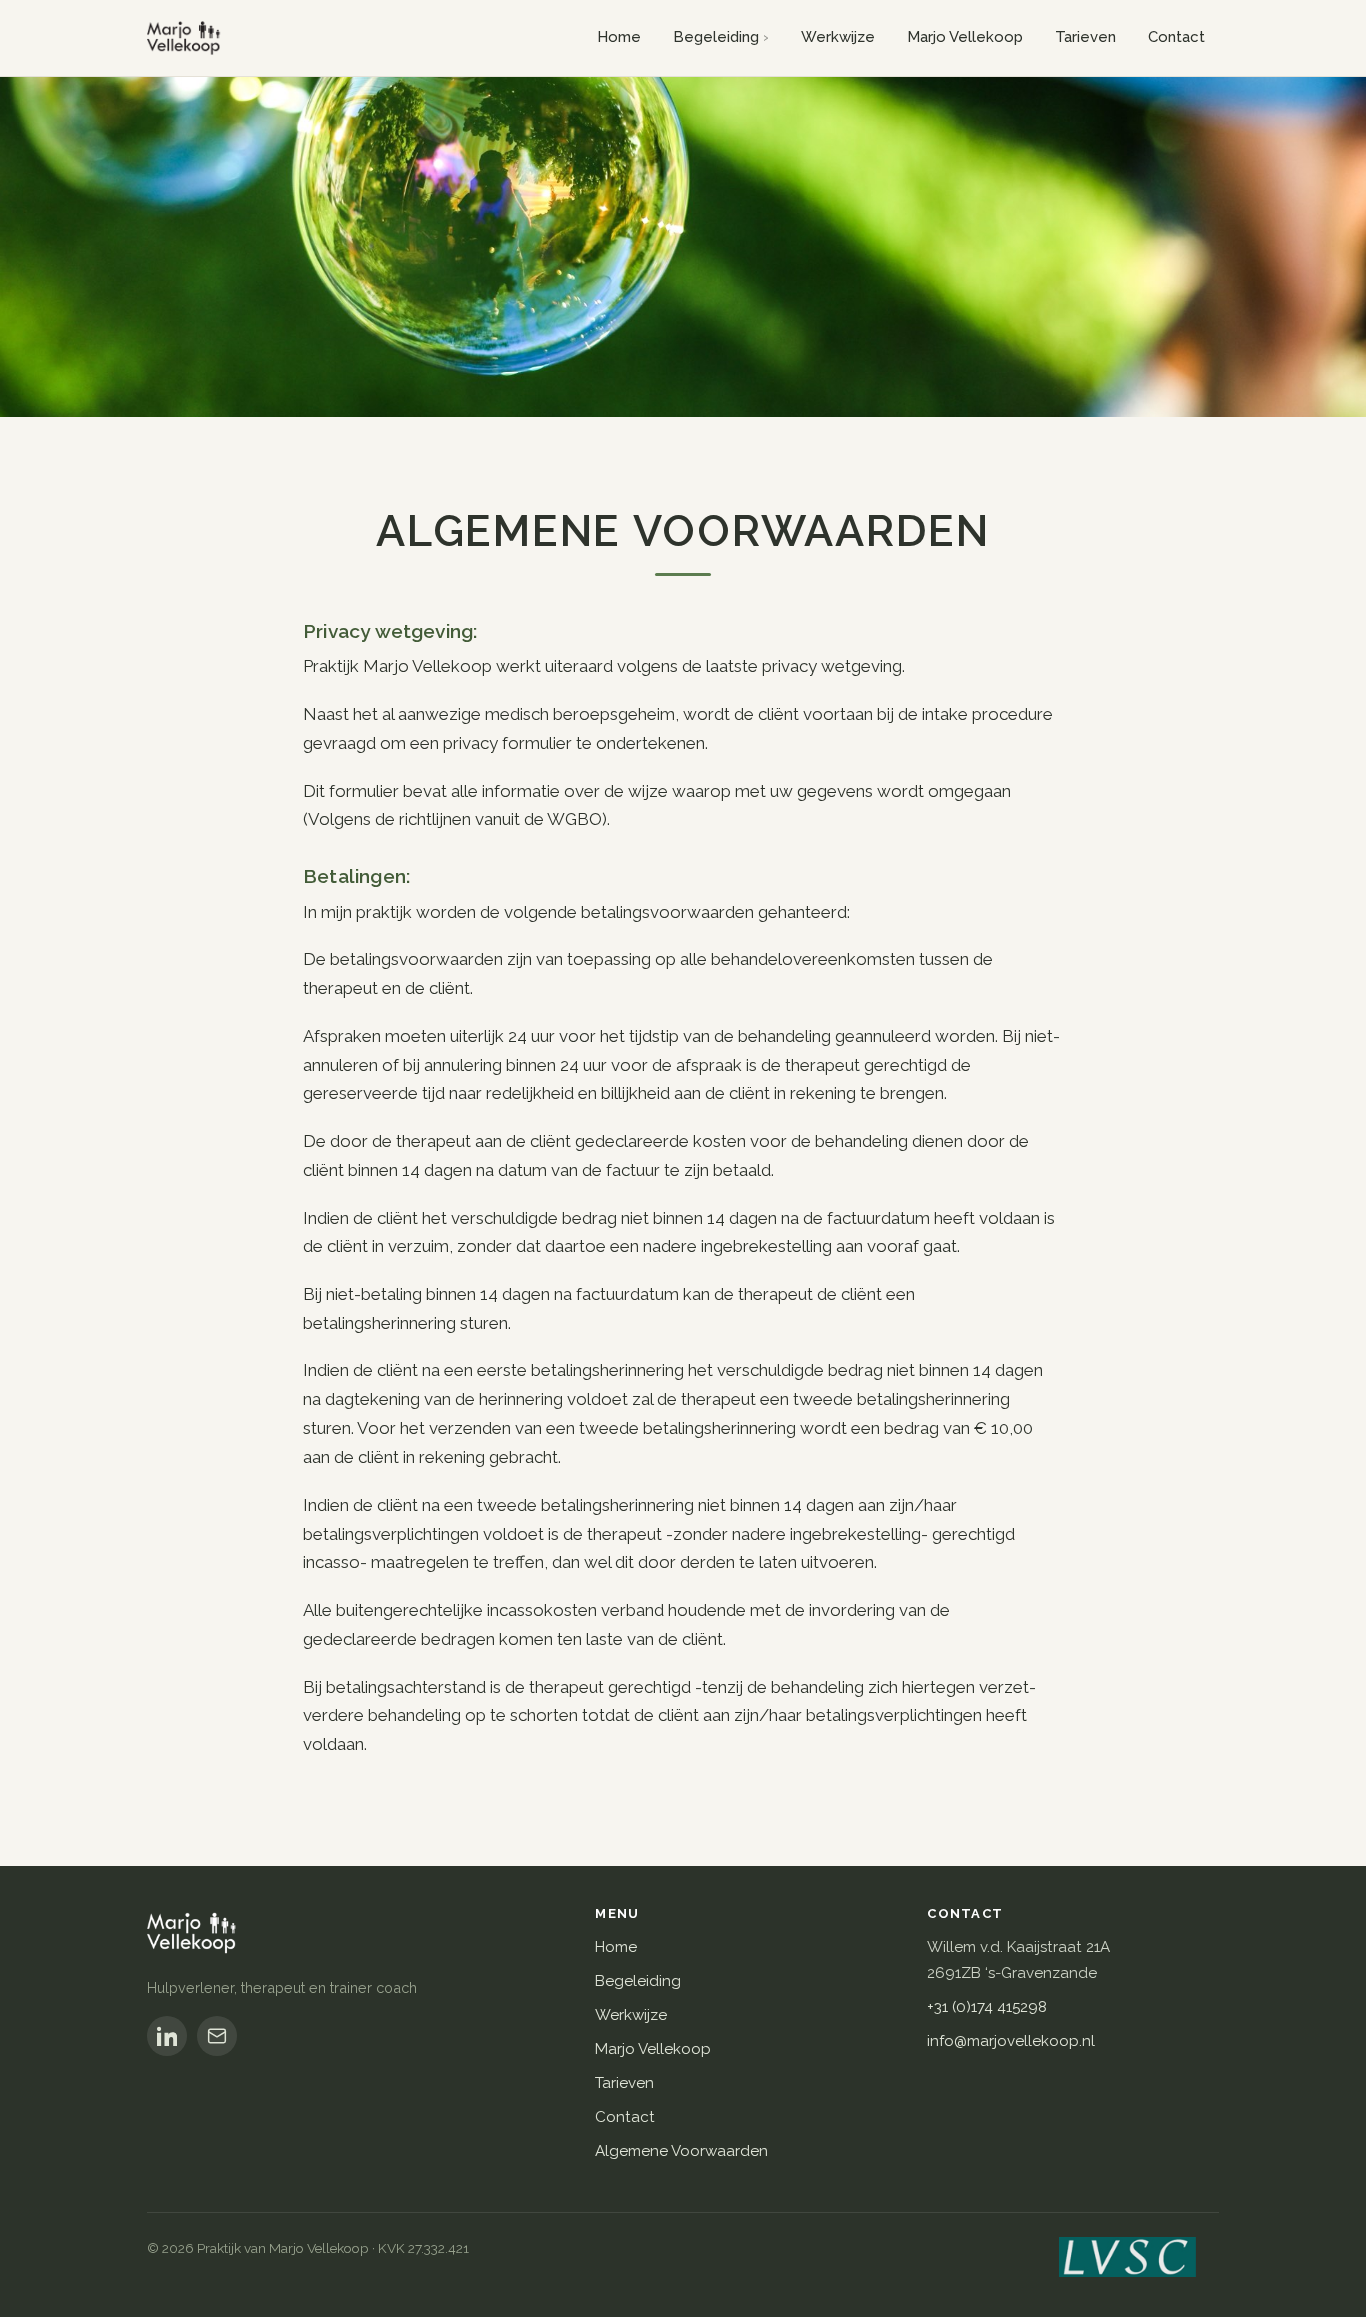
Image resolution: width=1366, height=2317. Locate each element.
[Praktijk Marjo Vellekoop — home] (188, 38)
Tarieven (1085, 37)
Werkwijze (838, 37)
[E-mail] (217, 2036)
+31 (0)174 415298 (987, 2007)
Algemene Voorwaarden (681, 2151)
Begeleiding (716, 37)
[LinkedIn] (167, 2036)
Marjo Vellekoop (965, 37)
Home (619, 37)
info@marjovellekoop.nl (1011, 2041)
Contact (1176, 37)
